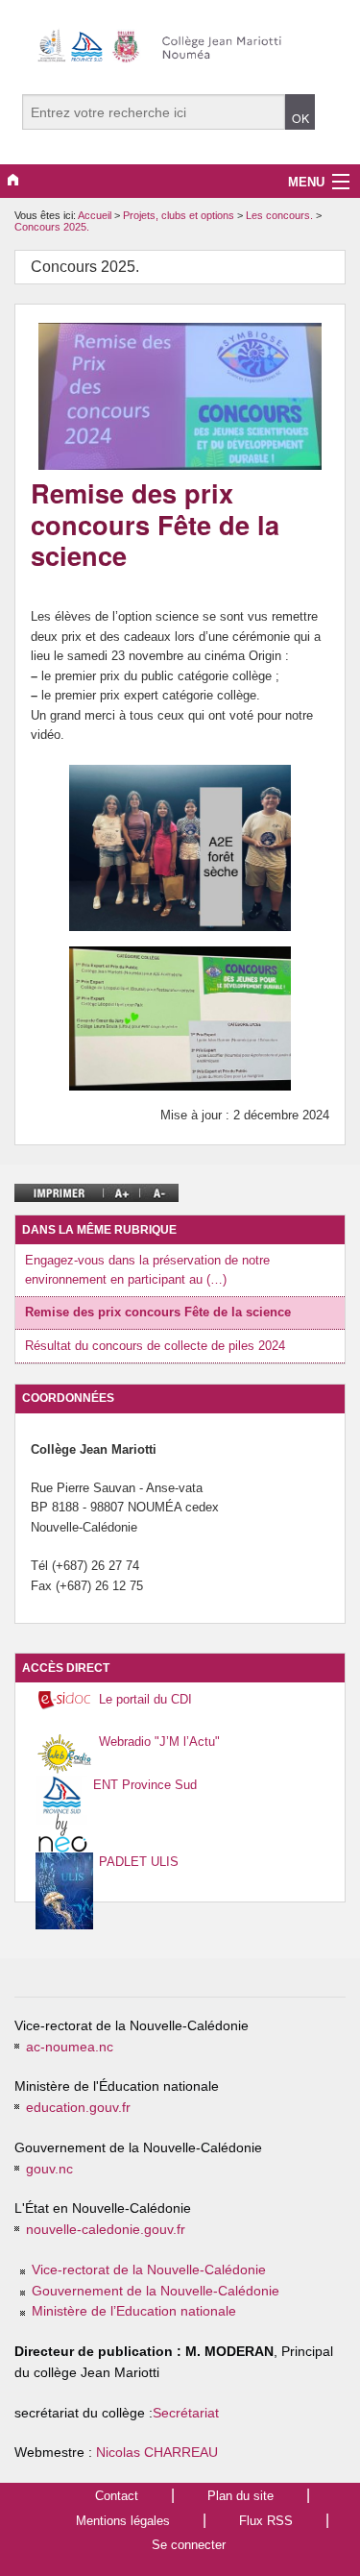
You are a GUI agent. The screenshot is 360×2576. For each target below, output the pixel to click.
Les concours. (281, 215)
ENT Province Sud (145, 1785)
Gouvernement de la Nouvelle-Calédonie (156, 2291)
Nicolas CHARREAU (157, 2453)
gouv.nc (49, 2169)
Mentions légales (123, 2521)
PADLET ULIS (139, 1862)
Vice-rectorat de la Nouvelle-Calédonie (149, 2270)
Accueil (95, 215)
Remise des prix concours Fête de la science (158, 1312)
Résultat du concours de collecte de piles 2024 (155, 1346)
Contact (117, 2496)
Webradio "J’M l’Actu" (159, 1742)
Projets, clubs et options (180, 215)
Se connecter (189, 2545)
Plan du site (240, 2496)
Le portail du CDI (145, 1699)
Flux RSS (266, 2521)
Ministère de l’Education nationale (134, 2311)
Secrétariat (186, 2413)
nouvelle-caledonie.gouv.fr (106, 2230)
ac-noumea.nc (70, 2047)
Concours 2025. (52, 227)
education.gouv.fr (78, 2108)
